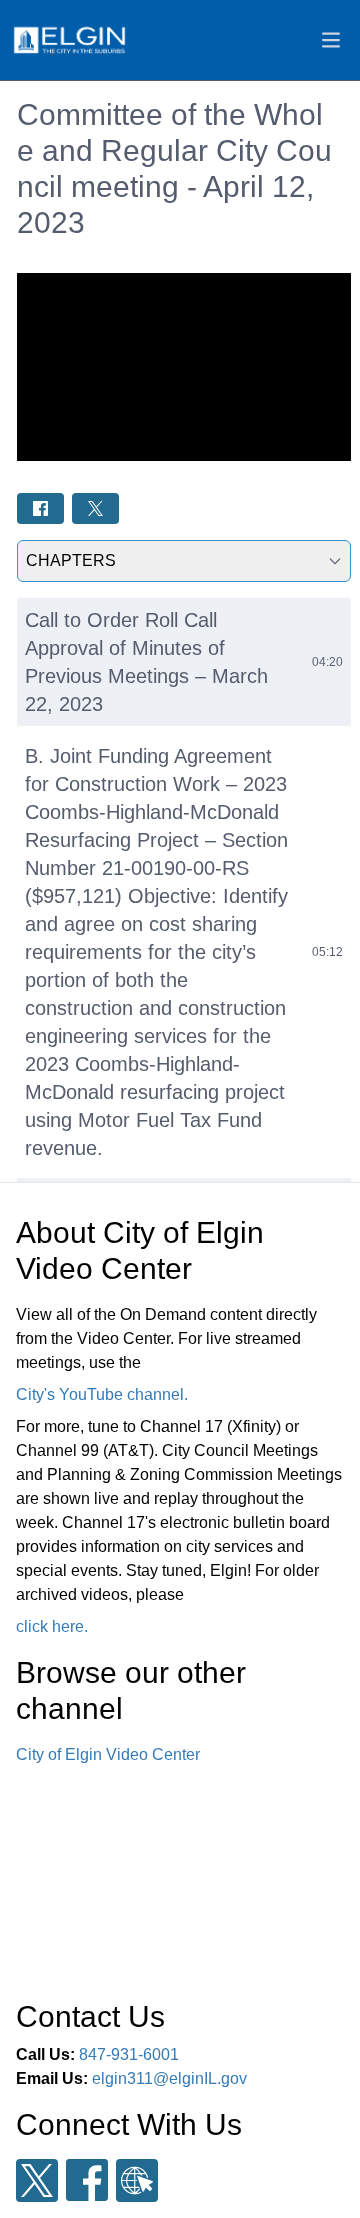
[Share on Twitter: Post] (95, 508)
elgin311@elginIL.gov (169, 2078)
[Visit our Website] (137, 2180)
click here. (52, 1626)
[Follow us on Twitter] (37, 2180)
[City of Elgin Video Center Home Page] (69, 40)
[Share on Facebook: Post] (40, 508)
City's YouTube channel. (102, 1394)
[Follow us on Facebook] (87, 2180)
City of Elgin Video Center (108, 1754)
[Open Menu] (331, 40)
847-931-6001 (129, 2054)
